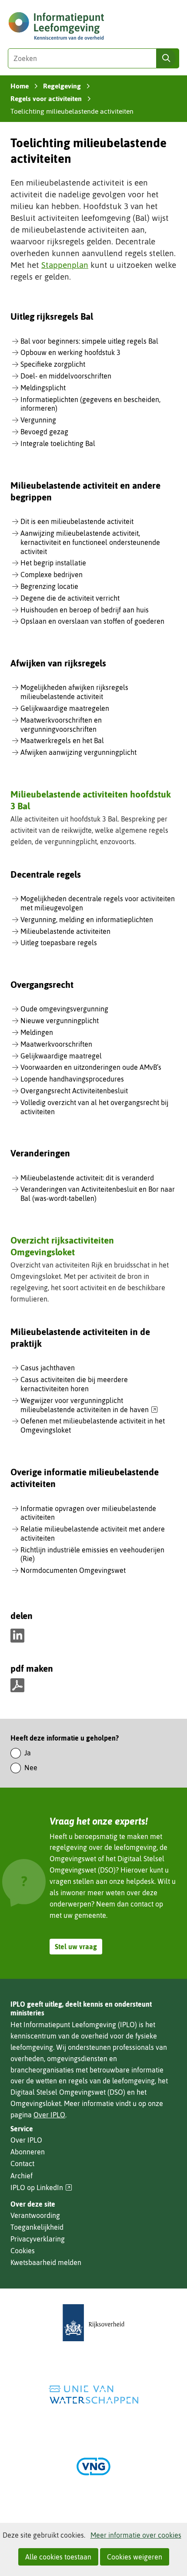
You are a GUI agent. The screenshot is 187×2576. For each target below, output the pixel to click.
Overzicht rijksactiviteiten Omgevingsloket (62, 1246)
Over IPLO (49, 2115)
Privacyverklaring (38, 2239)
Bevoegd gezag (44, 432)
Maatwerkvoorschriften (56, 1044)
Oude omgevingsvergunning (64, 1009)
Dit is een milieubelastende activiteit (77, 521)
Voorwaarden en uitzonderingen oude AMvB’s (91, 1067)
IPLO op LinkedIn (41, 2188)
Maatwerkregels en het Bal (62, 740)
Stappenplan (65, 265)
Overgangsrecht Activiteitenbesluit (74, 1091)
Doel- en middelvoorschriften (66, 376)
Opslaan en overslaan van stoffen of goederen (92, 621)
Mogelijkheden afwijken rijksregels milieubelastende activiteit (74, 692)
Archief (22, 2176)
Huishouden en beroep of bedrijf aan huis (85, 610)
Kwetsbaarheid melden (46, 2262)
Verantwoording (35, 2215)
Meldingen (37, 1032)
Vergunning (38, 420)
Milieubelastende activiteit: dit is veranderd (87, 1178)
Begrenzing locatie (49, 586)
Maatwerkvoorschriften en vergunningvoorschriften (61, 725)
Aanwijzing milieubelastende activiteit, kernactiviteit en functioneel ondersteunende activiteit (90, 542)
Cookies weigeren (135, 2557)
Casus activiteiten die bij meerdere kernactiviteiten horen (74, 1384)
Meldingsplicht (43, 388)
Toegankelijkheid (37, 2227)
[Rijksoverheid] (93, 2323)
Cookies (23, 2251)
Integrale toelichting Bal (58, 443)
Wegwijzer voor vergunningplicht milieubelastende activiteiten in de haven (89, 1405)
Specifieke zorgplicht (53, 364)
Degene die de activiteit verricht (70, 598)
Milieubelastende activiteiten (65, 931)
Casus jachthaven (48, 1368)
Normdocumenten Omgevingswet (73, 1570)
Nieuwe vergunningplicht (60, 1021)
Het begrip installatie (53, 563)
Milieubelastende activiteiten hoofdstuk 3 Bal (91, 800)
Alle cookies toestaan (58, 2557)
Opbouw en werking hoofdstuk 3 (70, 352)
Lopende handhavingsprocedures (72, 1079)
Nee (31, 1768)
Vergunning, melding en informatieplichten (87, 920)
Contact (22, 2164)
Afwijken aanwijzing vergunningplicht (78, 752)
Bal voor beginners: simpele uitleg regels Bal (89, 341)
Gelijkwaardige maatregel (61, 1056)
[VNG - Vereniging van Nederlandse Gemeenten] (93, 2466)
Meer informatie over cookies (136, 2535)
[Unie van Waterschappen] (93, 2395)
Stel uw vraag (76, 1947)
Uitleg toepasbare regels (59, 943)
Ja (28, 1753)
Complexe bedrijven (52, 575)
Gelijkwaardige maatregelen (65, 708)
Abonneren (28, 2152)
